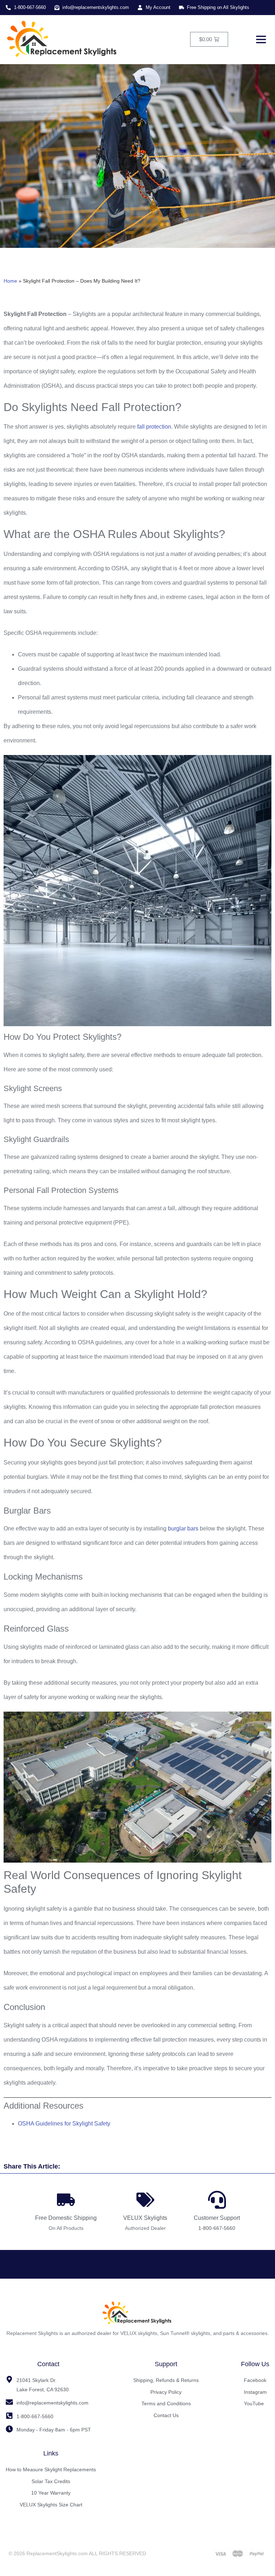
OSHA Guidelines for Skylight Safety (64, 2124)
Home (10, 281)
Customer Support (217, 2218)
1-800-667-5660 (217, 2228)
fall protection (154, 427)
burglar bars (183, 1528)
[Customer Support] (217, 2200)
